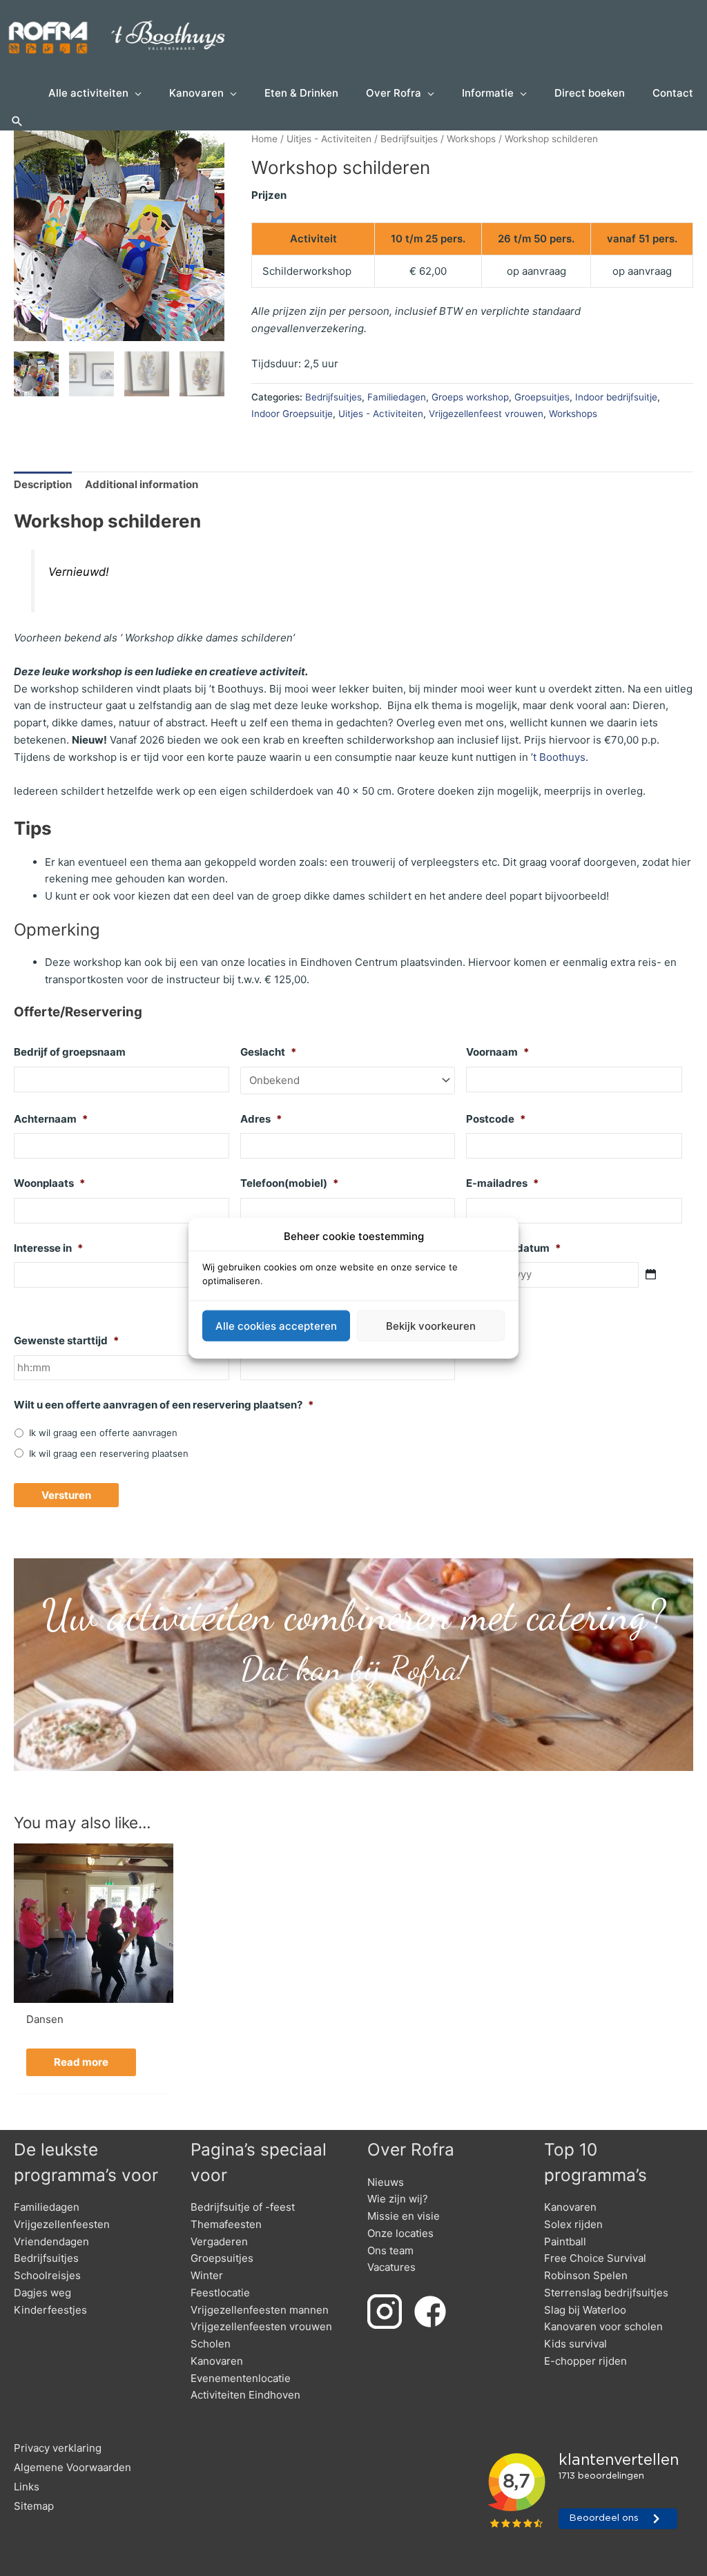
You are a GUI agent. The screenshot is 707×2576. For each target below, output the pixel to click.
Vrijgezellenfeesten (62, 2224)
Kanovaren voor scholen (603, 2326)
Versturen (66, 1495)
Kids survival (575, 2344)
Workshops (471, 139)
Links (27, 2487)
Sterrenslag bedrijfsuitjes (606, 2293)
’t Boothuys (558, 757)
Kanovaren (217, 2361)
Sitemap (34, 2506)
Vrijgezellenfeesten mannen (260, 2310)
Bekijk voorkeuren (431, 1325)
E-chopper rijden (585, 2361)
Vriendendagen (51, 2241)
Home (264, 139)
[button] (17, 122)
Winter (207, 2275)
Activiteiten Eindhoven (245, 2395)
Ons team (390, 2250)
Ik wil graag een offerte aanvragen (103, 1433)
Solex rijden (573, 2224)
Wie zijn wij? (398, 2199)
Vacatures (391, 2267)
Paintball (565, 2241)
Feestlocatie (220, 2293)
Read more (81, 2062)
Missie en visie (404, 2216)
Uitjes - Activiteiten (329, 139)
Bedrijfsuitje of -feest (243, 2207)
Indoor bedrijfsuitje (616, 397)
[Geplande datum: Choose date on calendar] (651, 1274)
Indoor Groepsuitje (292, 414)
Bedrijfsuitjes (409, 139)
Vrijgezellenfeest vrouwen (486, 414)
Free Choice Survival (595, 2258)
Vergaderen (219, 2241)
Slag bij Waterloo (585, 2310)
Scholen (211, 2344)
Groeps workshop (470, 397)
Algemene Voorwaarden (72, 2467)
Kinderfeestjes (50, 2310)
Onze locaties (400, 2233)
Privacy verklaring (58, 2448)
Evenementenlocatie (241, 2378)
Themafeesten (226, 2224)
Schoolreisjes (47, 2275)
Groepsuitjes (542, 397)
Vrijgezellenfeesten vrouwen (261, 2326)
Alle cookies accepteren (276, 1325)
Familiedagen (397, 397)
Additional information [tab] (142, 484)
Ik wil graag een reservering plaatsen (109, 1453)
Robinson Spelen (586, 2275)
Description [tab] (43, 484)
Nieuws (386, 2182)
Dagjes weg (42, 2293)
